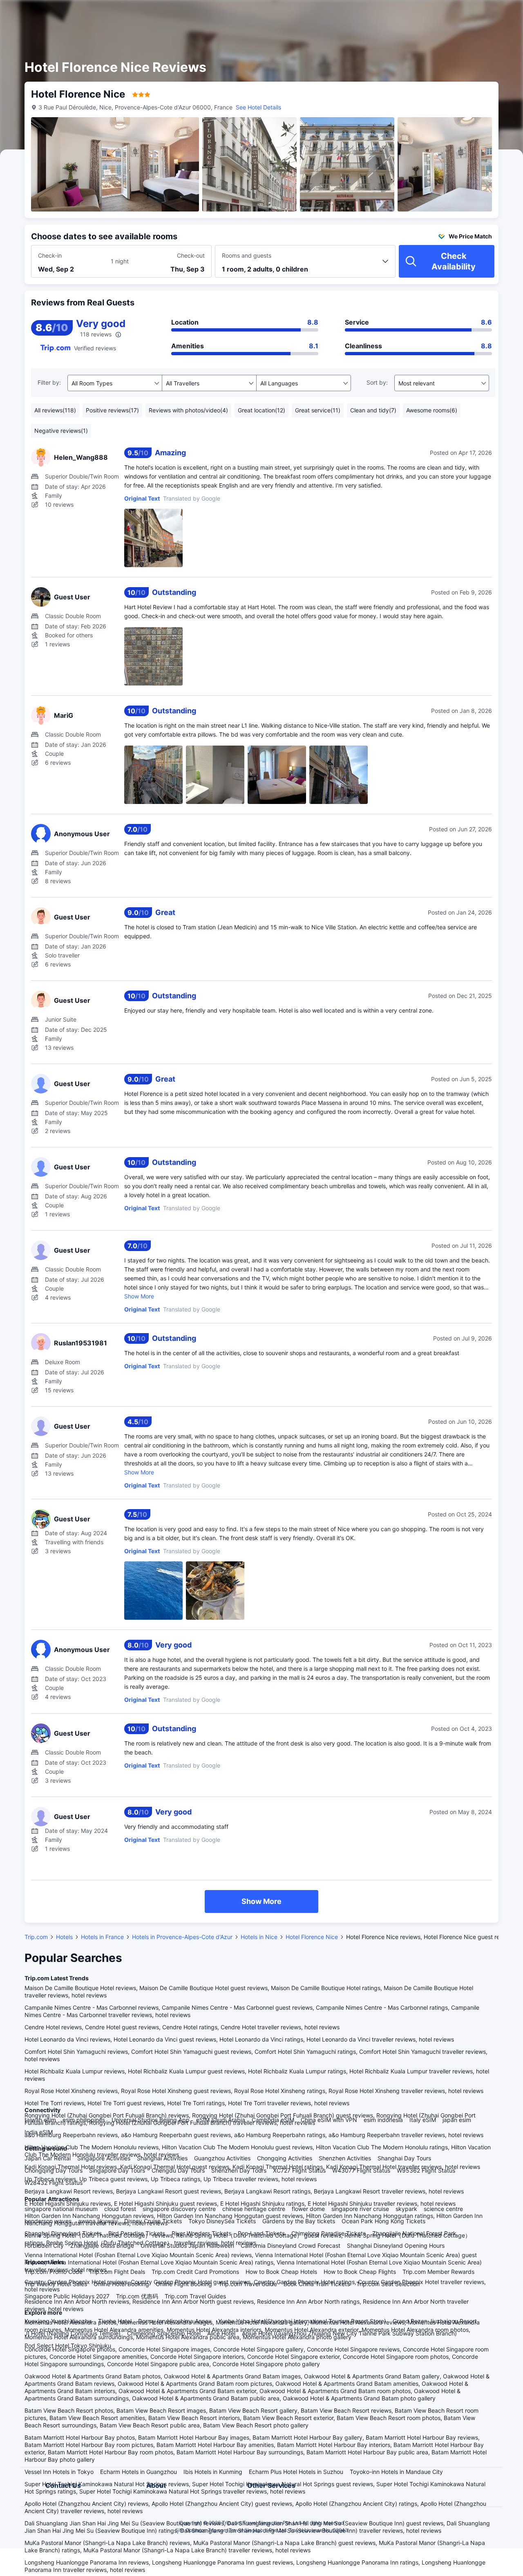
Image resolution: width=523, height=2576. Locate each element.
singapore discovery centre (179, 2209)
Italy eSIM (423, 2120)
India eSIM (39, 2132)
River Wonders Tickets (201, 2233)
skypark (406, 2209)
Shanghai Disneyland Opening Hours (396, 2245)
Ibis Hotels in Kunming (213, 2472)
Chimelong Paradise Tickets (329, 2233)
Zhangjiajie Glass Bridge (102, 2245)
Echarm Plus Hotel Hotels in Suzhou (296, 2472)
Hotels (64, 1937)
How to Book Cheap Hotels (281, 2272)
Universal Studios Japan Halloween (187, 2245)
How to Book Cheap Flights (360, 2272)
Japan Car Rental (48, 2158)
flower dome (308, 2209)
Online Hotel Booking (121, 2284)
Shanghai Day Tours (404, 2158)
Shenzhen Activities (345, 2158)
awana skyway (98, 2221)
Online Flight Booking (184, 2284)
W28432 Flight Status (54, 2183)
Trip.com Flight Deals (117, 2272)
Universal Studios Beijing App (151, 2120)
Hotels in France (102, 1937)
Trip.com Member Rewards (438, 2272)
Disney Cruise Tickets (153, 2221)
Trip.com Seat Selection (388, 2284)
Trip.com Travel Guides (195, 2296)
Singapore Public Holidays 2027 (67, 2296)
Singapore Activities (104, 2158)
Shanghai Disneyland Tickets (63, 2233)
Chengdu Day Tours (178, 2170)
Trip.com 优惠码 (137, 2296)
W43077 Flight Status (361, 2170)
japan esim (457, 2120)
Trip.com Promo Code (54, 2272)
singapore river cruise (360, 2209)
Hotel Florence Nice (312, 1937)
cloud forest (120, 2209)
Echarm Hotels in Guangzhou (139, 2472)
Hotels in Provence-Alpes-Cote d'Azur (182, 1937)
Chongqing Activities (285, 2158)
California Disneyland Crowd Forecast (291, 2245)
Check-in (50, 255)
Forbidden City (44, 2245)
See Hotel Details (258, 107)
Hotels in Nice (259, 1937)
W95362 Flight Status (426, 2170)
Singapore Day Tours (117, 2170)
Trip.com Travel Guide (248, 2284)
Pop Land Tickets (261, 2233)
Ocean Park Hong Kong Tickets (383, 2221)
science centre (443, 2209)
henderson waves (48, 2221)
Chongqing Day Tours (54, 2170)
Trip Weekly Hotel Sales (56, 2284)
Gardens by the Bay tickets (299, 2221)
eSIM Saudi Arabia (221, 2120)
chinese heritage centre (254, 2209)
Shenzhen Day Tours (239, 2170)
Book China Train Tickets (317, 2284)
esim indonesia (383, 2120)
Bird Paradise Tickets (137, 2233)
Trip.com (36, 1937)
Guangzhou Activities (222, 2158)
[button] (454, 13)
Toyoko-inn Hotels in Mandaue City (396, 2472)
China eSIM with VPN (329, 2120)
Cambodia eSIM (273, 2120)
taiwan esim (40, 2120)
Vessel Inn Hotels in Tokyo (59, 2472)
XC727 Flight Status (299, 2170)
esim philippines (84, 2120)
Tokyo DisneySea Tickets (222, 2221)
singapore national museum (61, 2209)
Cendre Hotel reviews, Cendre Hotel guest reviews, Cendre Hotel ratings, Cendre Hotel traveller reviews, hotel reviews (182, 2027)
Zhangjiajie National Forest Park (414, 2233)
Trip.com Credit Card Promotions (195, 2272)
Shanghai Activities (162, 2158)
